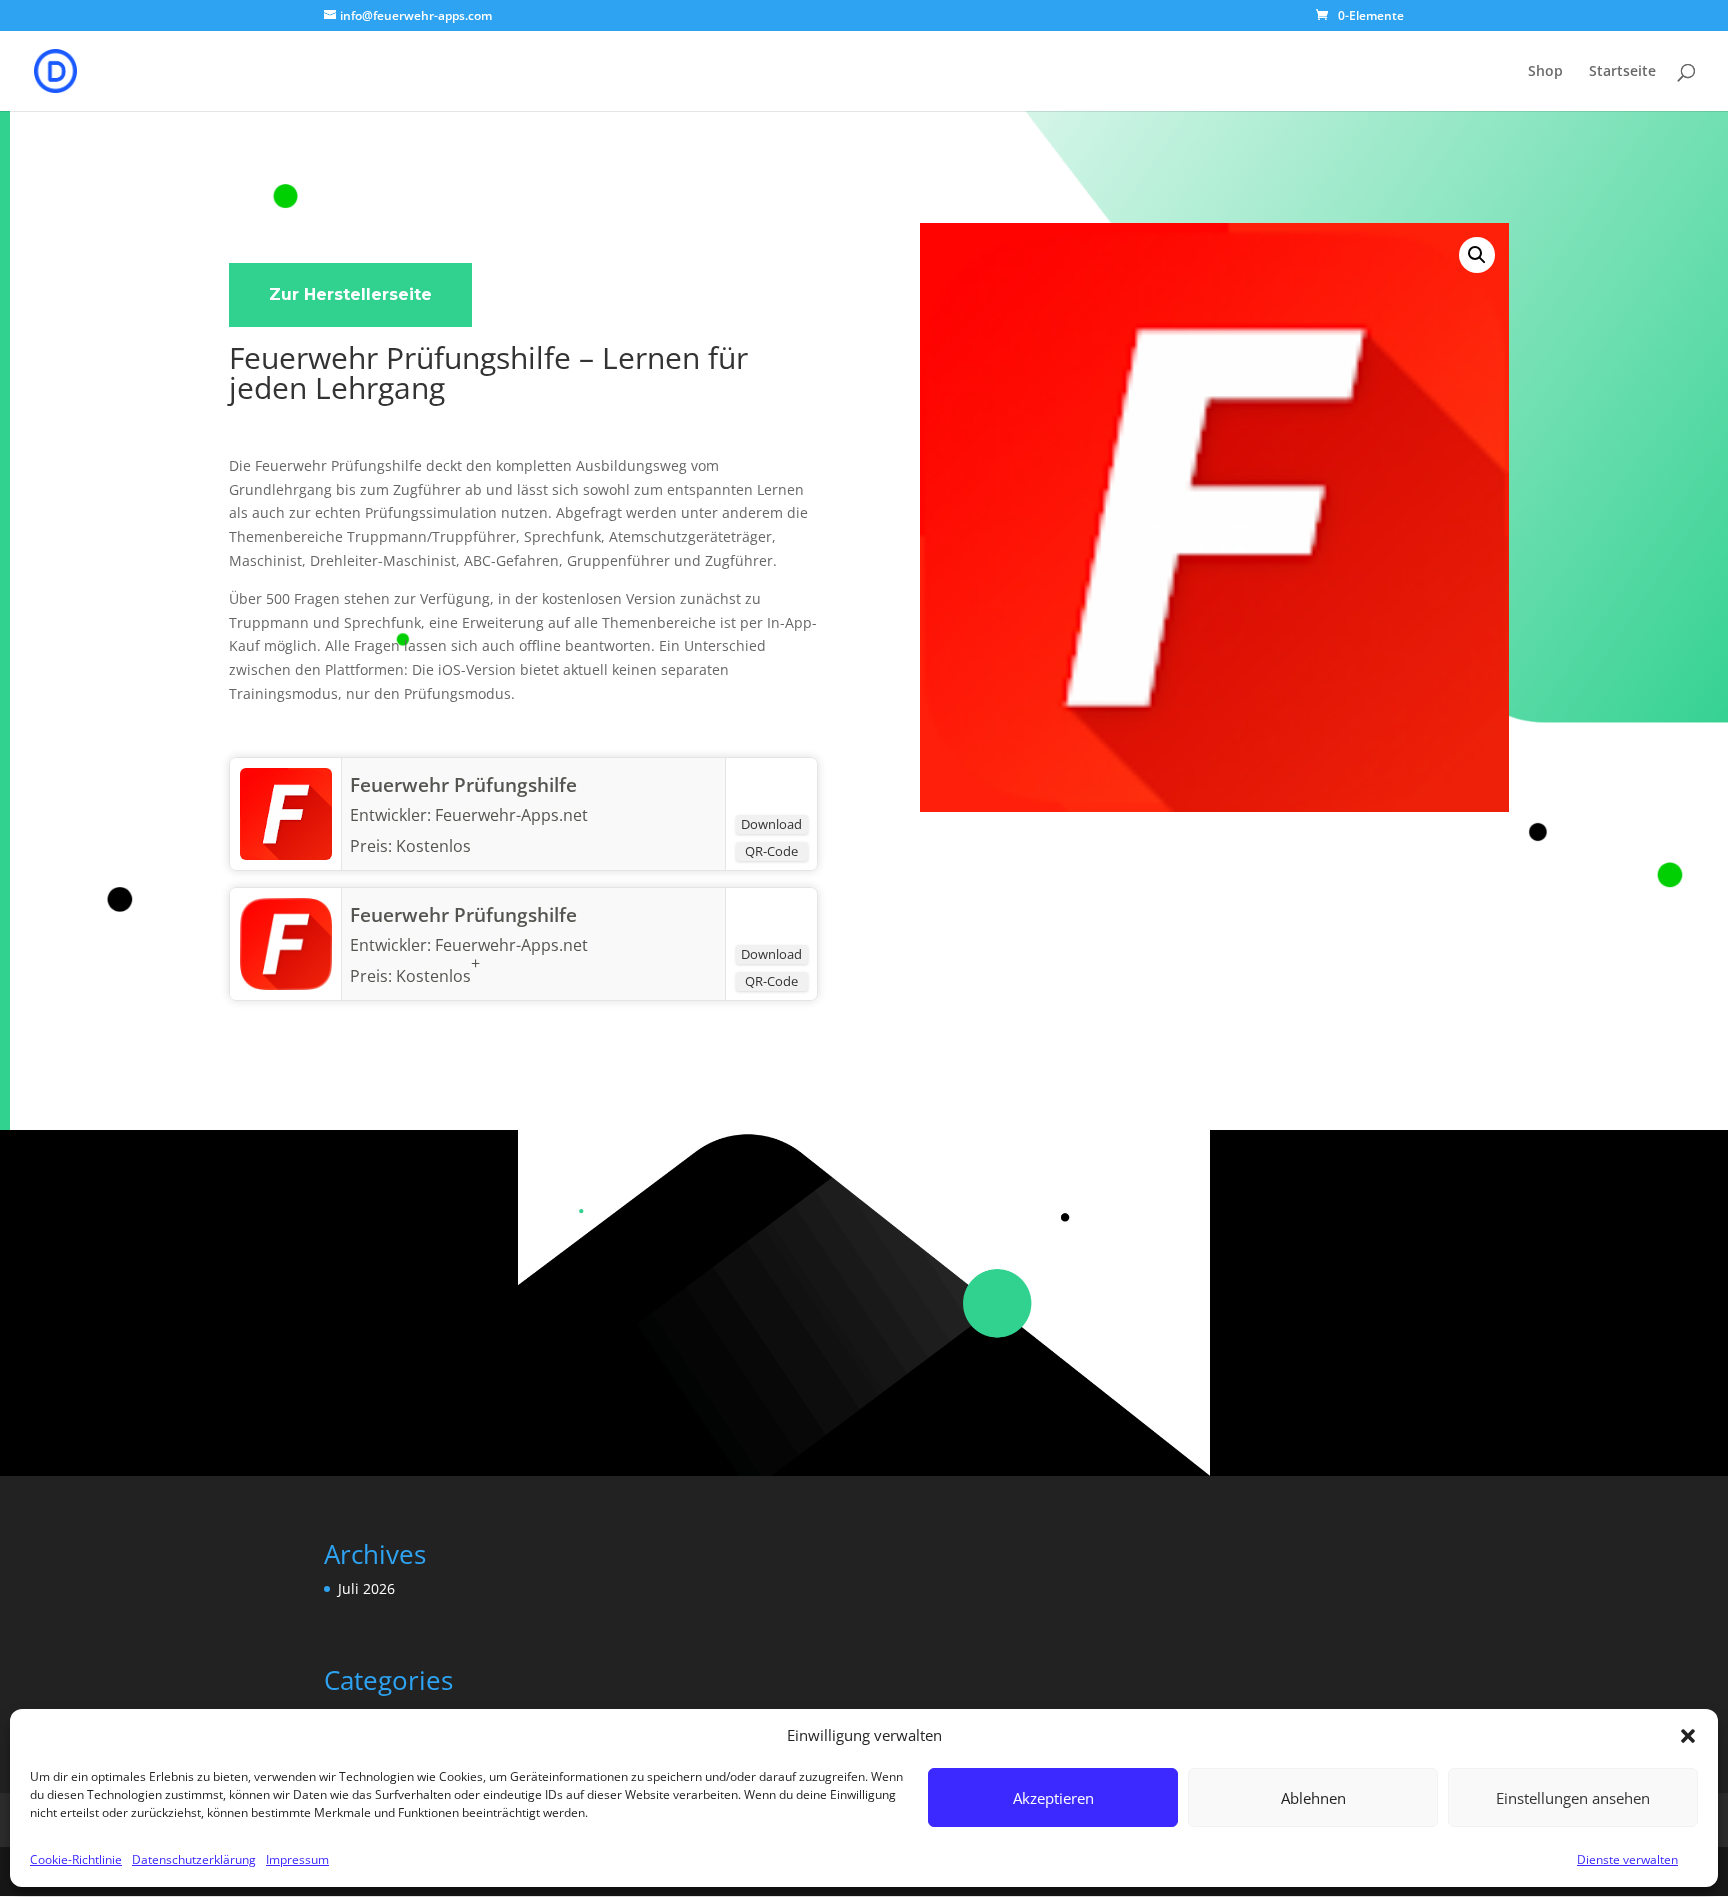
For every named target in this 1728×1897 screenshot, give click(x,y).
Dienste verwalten (1627, 1859)
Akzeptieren (1053, 1798)
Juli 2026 (366, 1588)
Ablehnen (1313, 1798)
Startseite (1622, 72)
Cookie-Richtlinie (76, 1859)
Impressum (297, 1859)
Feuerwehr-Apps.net (511, 945)
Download (771, 824)
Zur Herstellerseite (350, 294)
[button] (1688, 1736)
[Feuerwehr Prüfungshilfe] (286, 854)
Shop (1545, 72)
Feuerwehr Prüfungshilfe (463, 785)
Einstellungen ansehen (1573, 1798)
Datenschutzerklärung (194, 1859)
